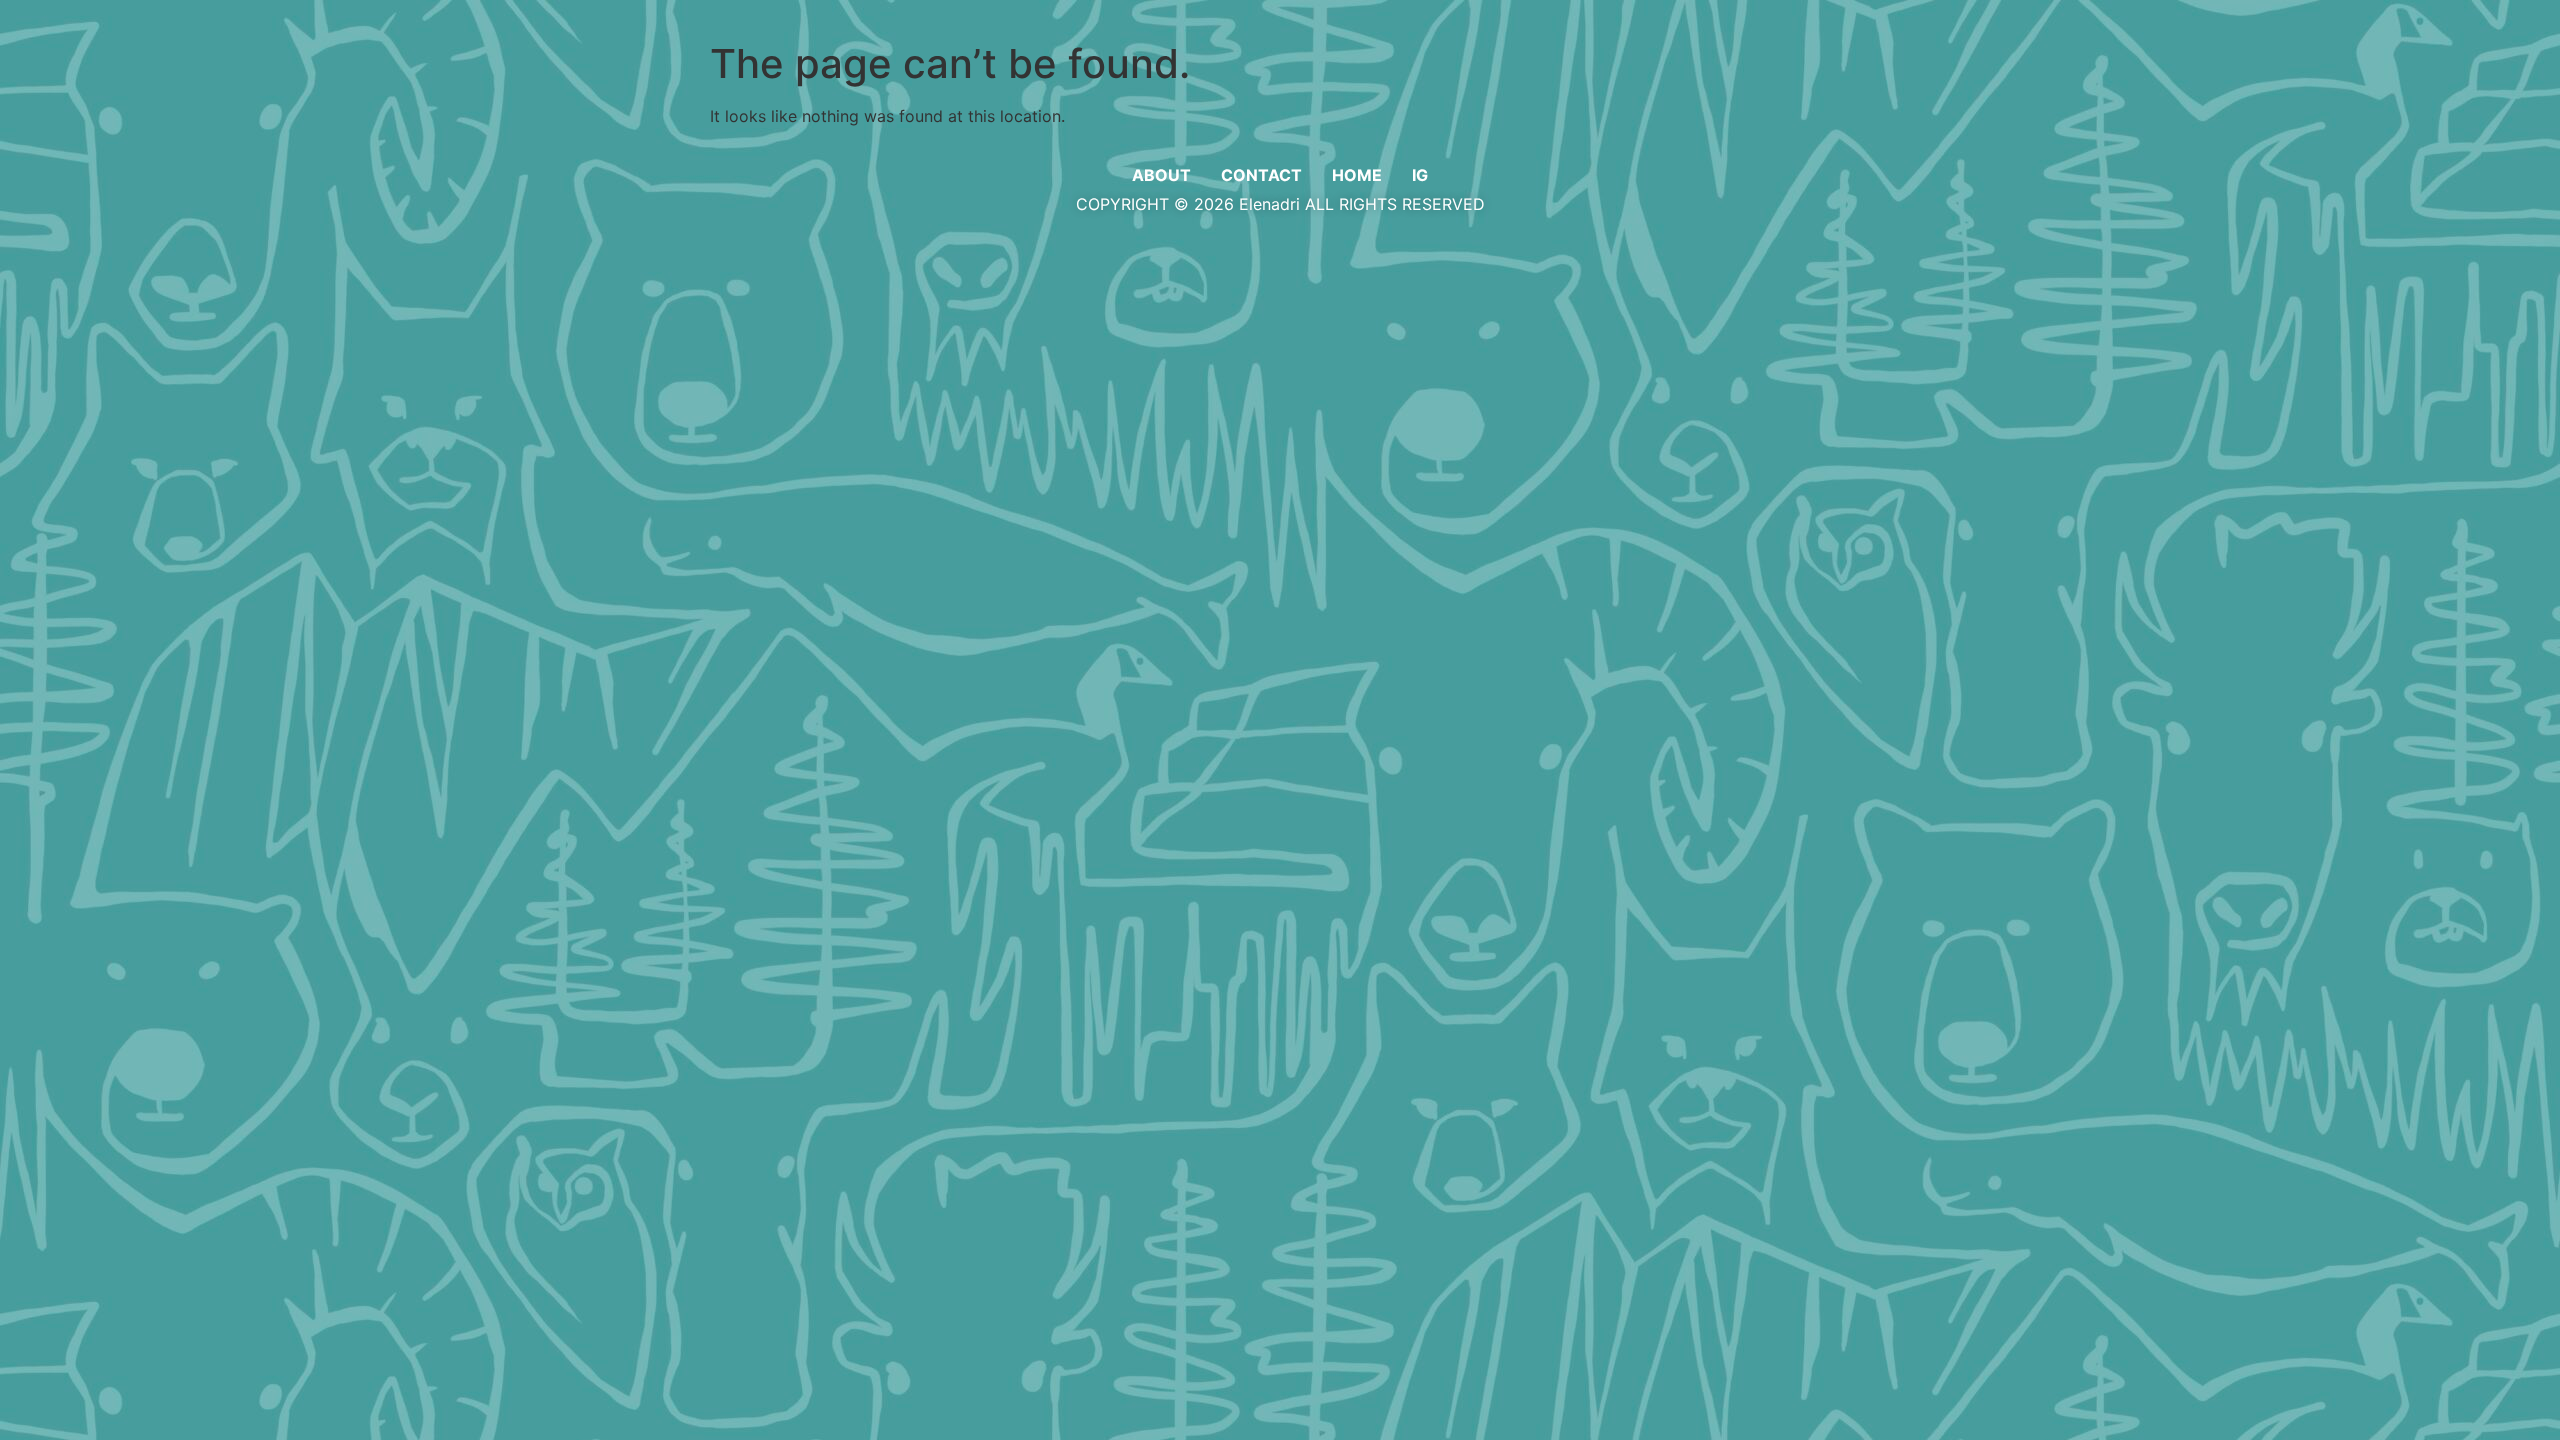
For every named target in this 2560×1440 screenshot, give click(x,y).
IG (1420, 175)
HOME (1357, 175)
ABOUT (1161, 175)
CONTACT (1261, 175)
